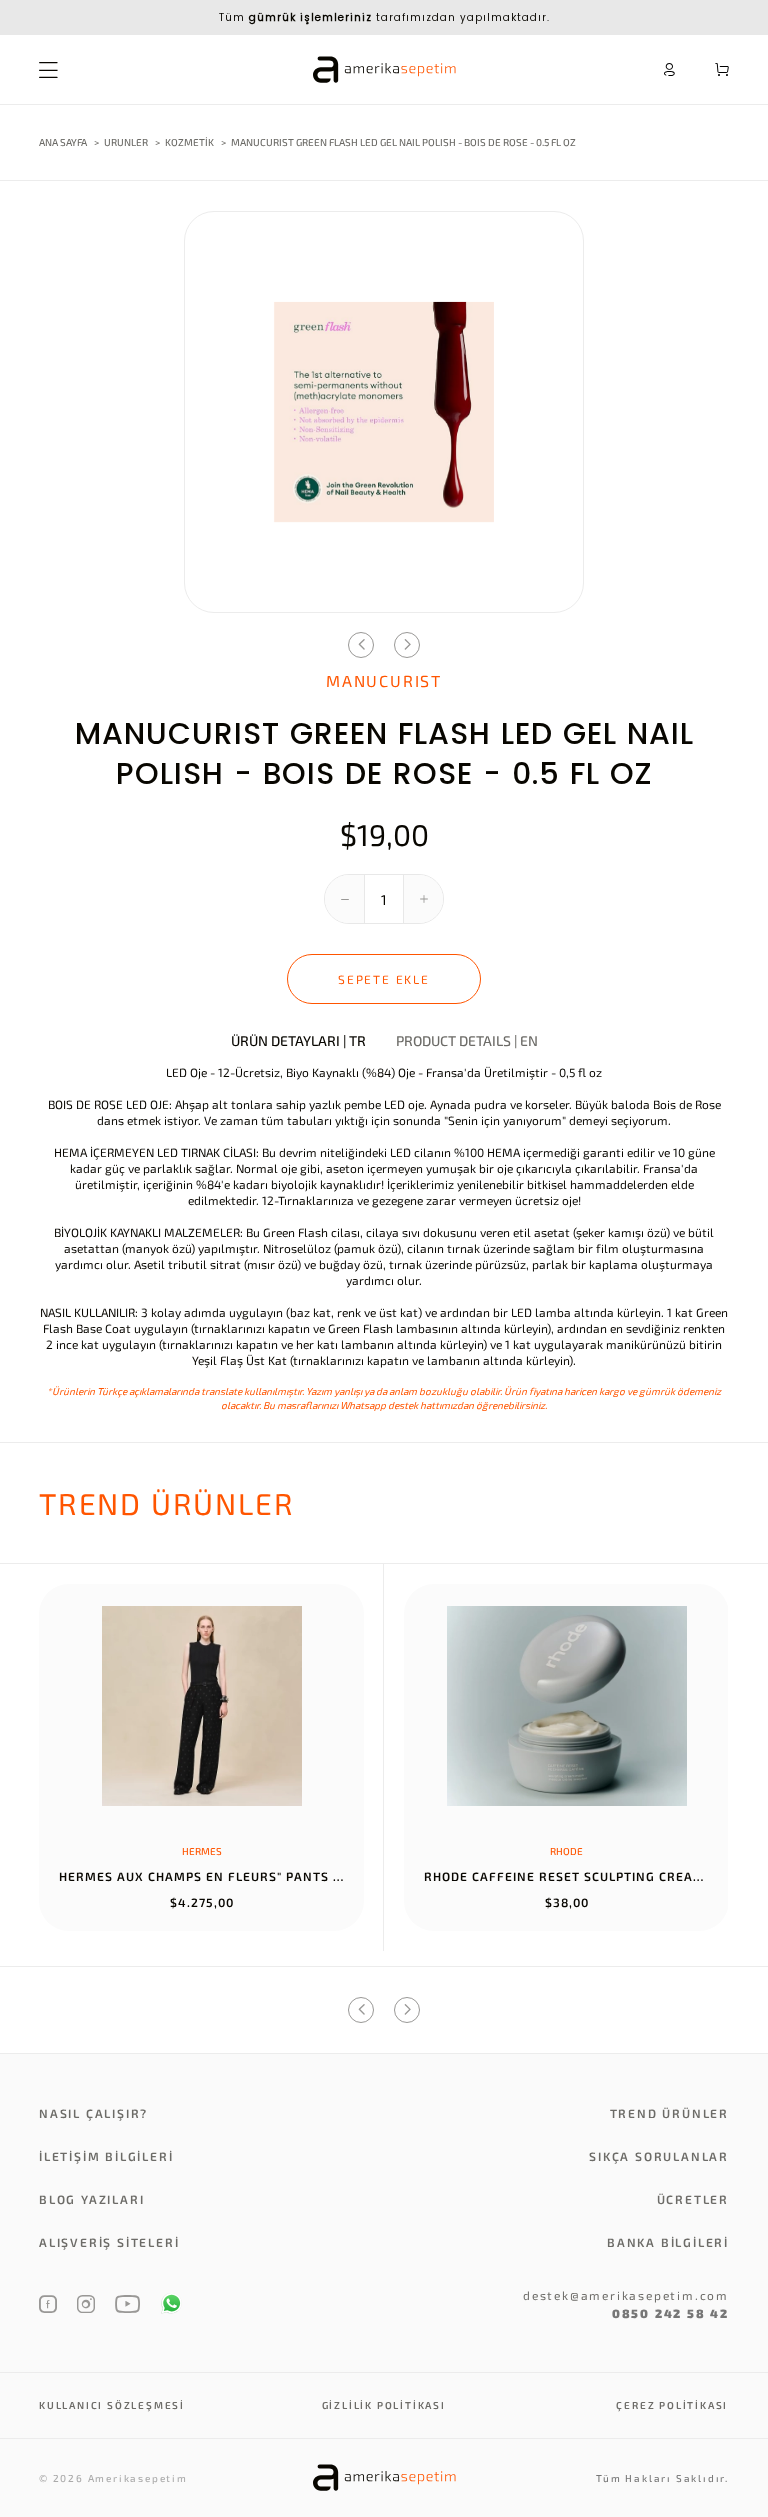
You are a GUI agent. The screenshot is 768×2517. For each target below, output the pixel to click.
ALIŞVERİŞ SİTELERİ (109, 2242)
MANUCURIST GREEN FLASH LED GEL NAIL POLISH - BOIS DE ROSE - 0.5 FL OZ (403, 142)
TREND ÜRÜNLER (669, 2113)
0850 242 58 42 (670, 2313)
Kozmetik (190, 142)
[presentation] (361, 645)
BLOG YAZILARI (91, 2199)
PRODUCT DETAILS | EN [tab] (467, 1041)
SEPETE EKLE (384, 979)
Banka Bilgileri (668, 2242)
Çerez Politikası (672, 2405)
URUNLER (126, 142)
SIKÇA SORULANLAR (659, 2156)
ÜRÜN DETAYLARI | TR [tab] (298, 1041)
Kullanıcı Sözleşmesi (112, 2405)
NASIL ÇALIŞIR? (93, 2113)
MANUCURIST (384, 680)
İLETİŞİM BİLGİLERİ (106, 2156)
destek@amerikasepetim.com (626, 2295)
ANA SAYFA (63, 142)
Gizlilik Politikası (384, 2405)
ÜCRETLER (693, 2199)
